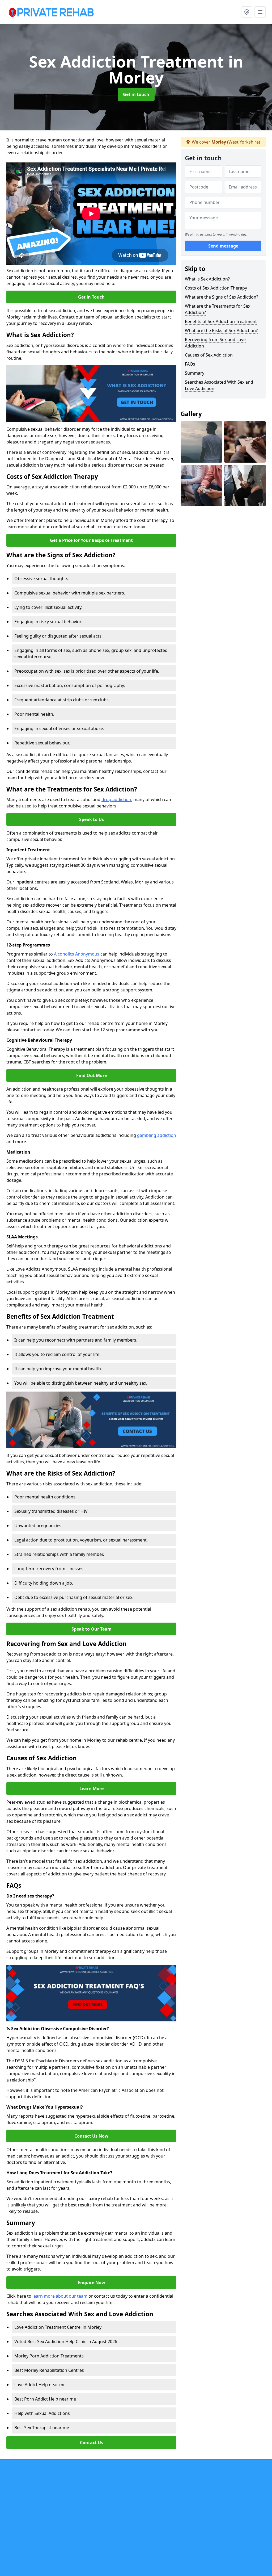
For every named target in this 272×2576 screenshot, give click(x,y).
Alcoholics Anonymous (77, 954)
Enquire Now (92, 2282)
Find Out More (92, 1075)
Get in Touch (91, 297)
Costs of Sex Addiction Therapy (216, 288)
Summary (195, 373)
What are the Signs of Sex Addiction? (222, 297)
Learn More (92, 1788)
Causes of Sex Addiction (209, 355)
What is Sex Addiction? (207, 279)
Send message (223, 246)
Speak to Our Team (92, 1629)
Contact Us (92, 2443)
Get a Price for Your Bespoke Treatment (91, 540)
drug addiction (116, 799)
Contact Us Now (91, 2136)
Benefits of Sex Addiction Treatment (221, 321)
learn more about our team (60, 2296)
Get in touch (136, 94)
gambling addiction (157, 1135)
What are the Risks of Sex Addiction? (221, 330)
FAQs (190, 364)
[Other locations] (247, 12)
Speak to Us (92, 819)
